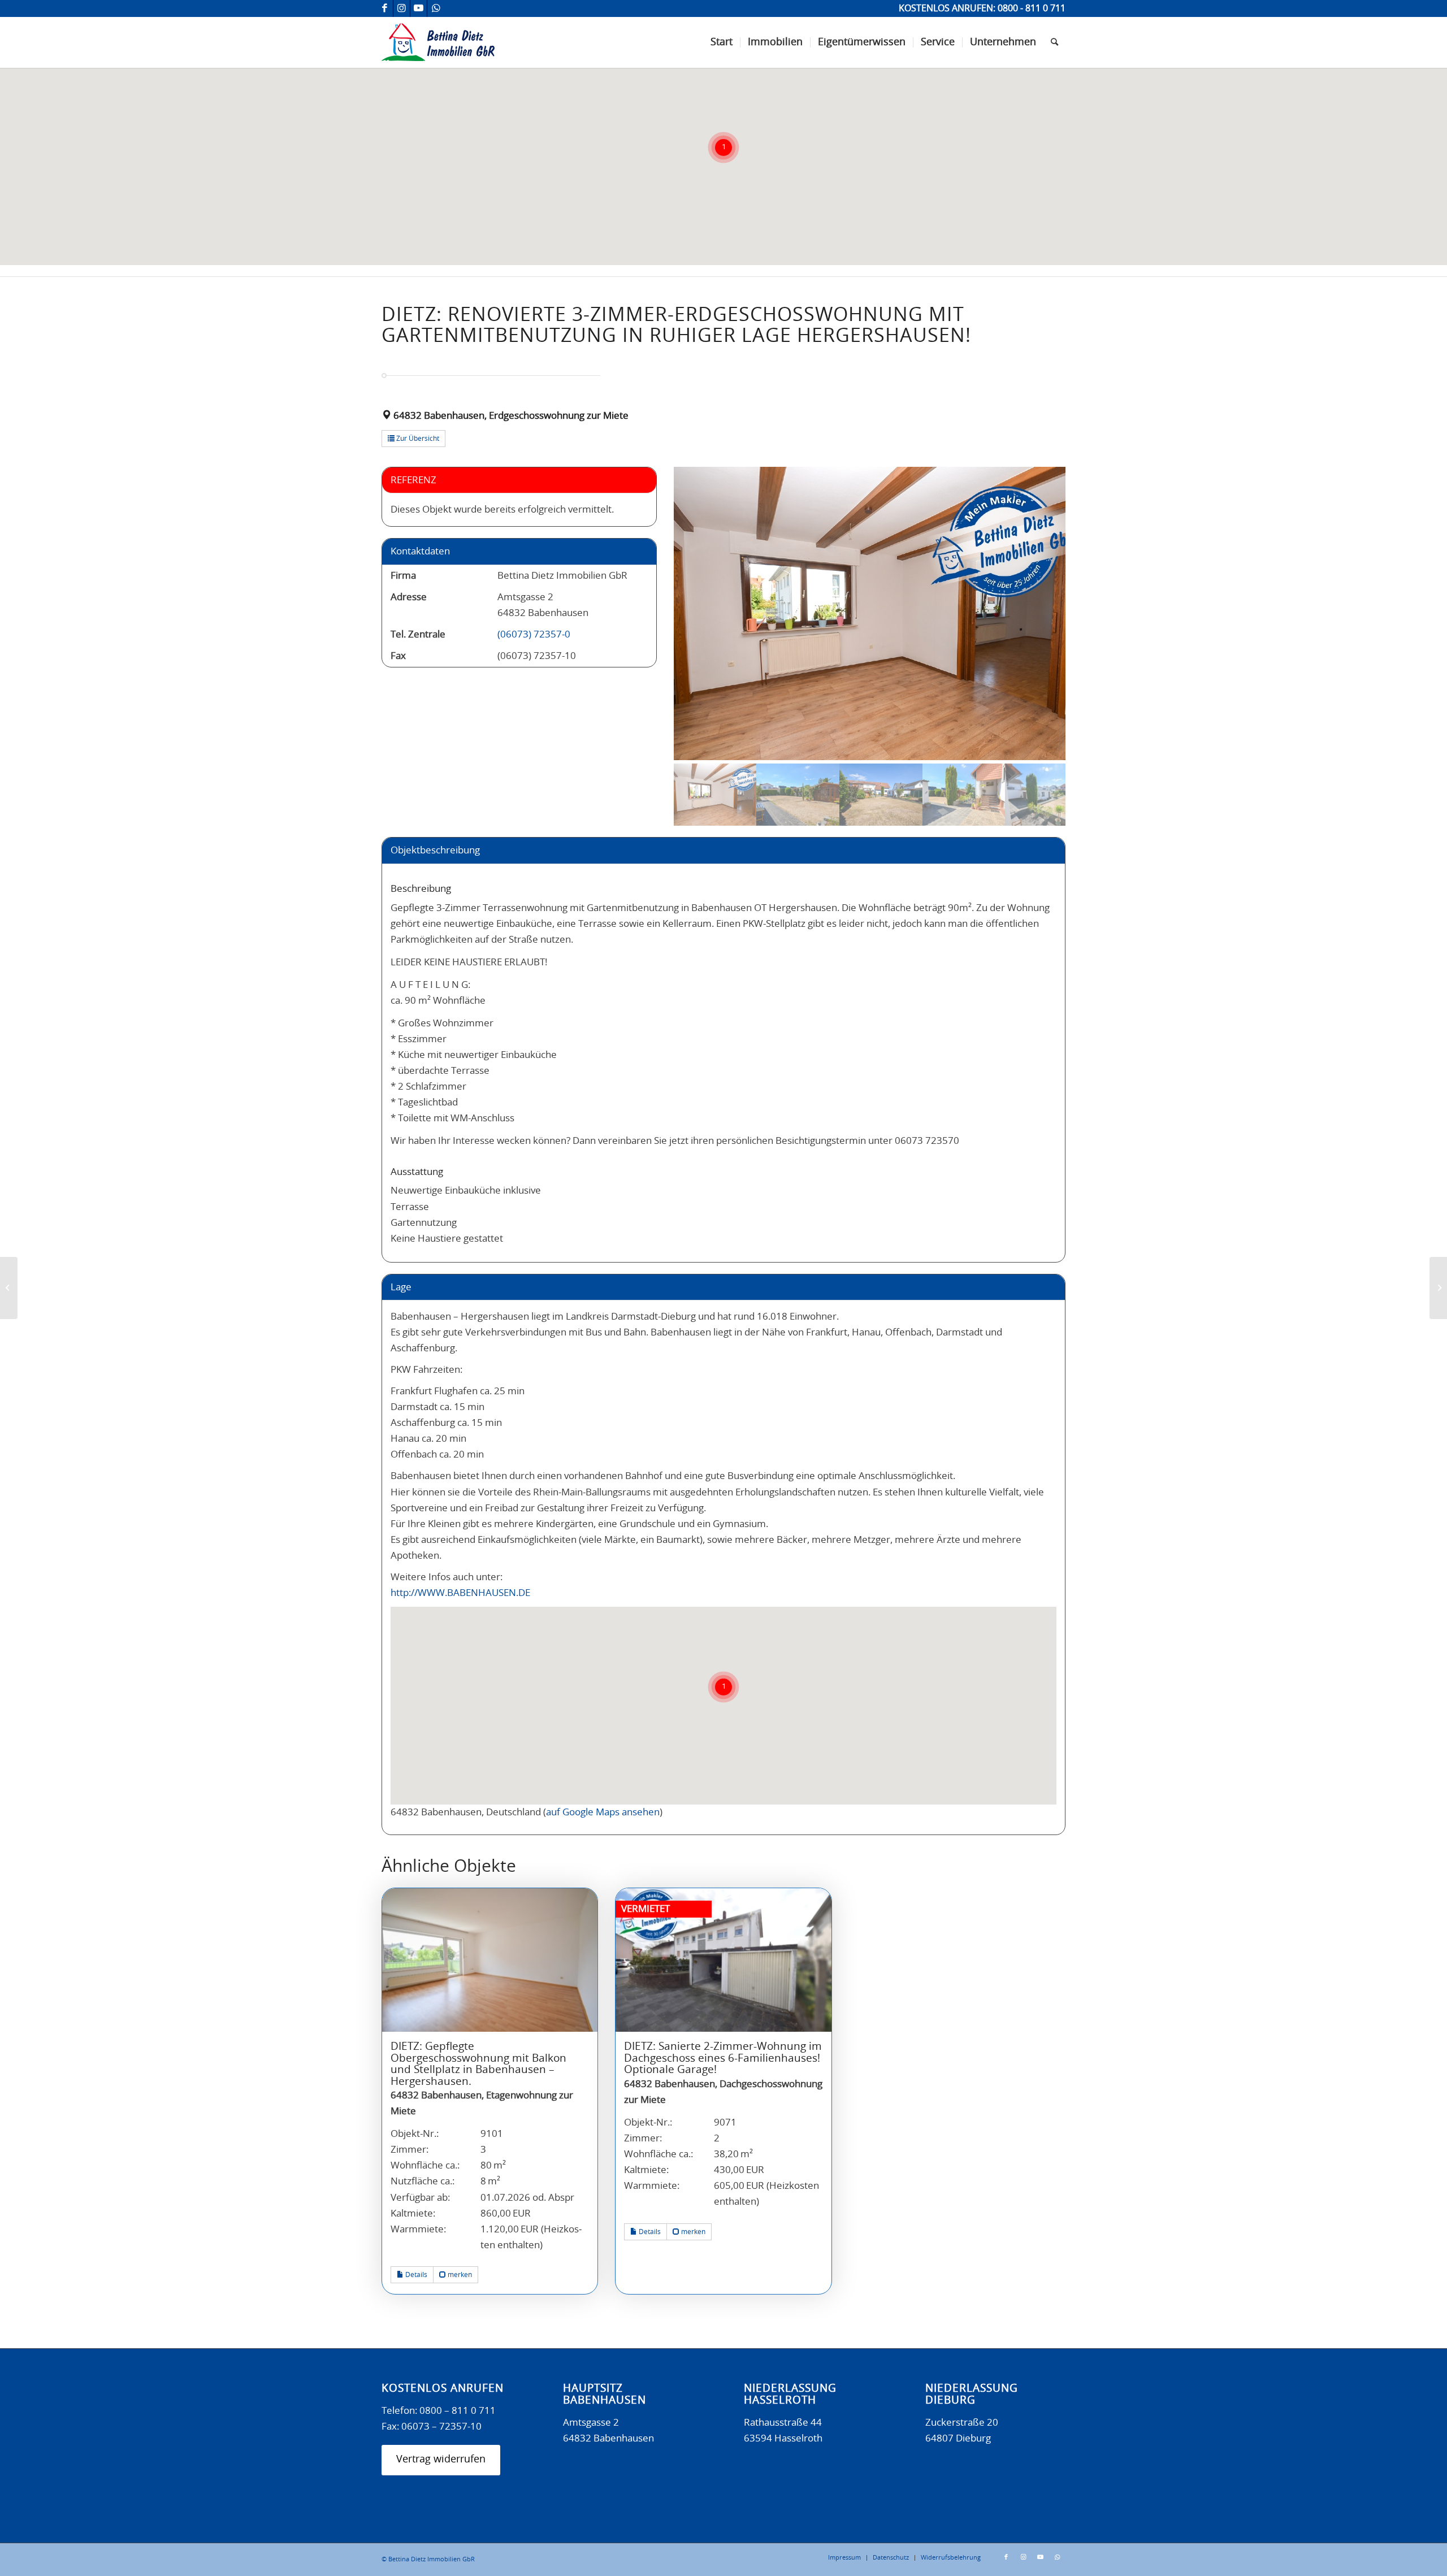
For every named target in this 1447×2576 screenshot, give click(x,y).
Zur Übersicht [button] (417, 439)
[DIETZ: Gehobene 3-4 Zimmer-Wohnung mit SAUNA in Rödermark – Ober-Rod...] (9, 1288)
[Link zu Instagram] (402, 8)
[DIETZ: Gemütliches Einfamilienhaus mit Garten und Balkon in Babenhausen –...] (1438, 1288)
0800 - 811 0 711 (1032, 8)
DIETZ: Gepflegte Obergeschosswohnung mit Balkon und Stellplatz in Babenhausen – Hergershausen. (478, 2064)
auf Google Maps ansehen (603, 1812)
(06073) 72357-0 (534, 634)
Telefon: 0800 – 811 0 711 (439, 2411)
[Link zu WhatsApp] (436, 8)
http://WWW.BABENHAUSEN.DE (460, 1593)
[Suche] (1054, 42)
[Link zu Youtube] (419, 8)
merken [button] (459, 2275)
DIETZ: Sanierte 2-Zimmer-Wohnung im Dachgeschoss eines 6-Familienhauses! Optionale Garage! (723, 2058)
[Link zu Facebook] (385, 8)
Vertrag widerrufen (441, 2460)
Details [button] (415, 2275)
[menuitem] (722, 42)
